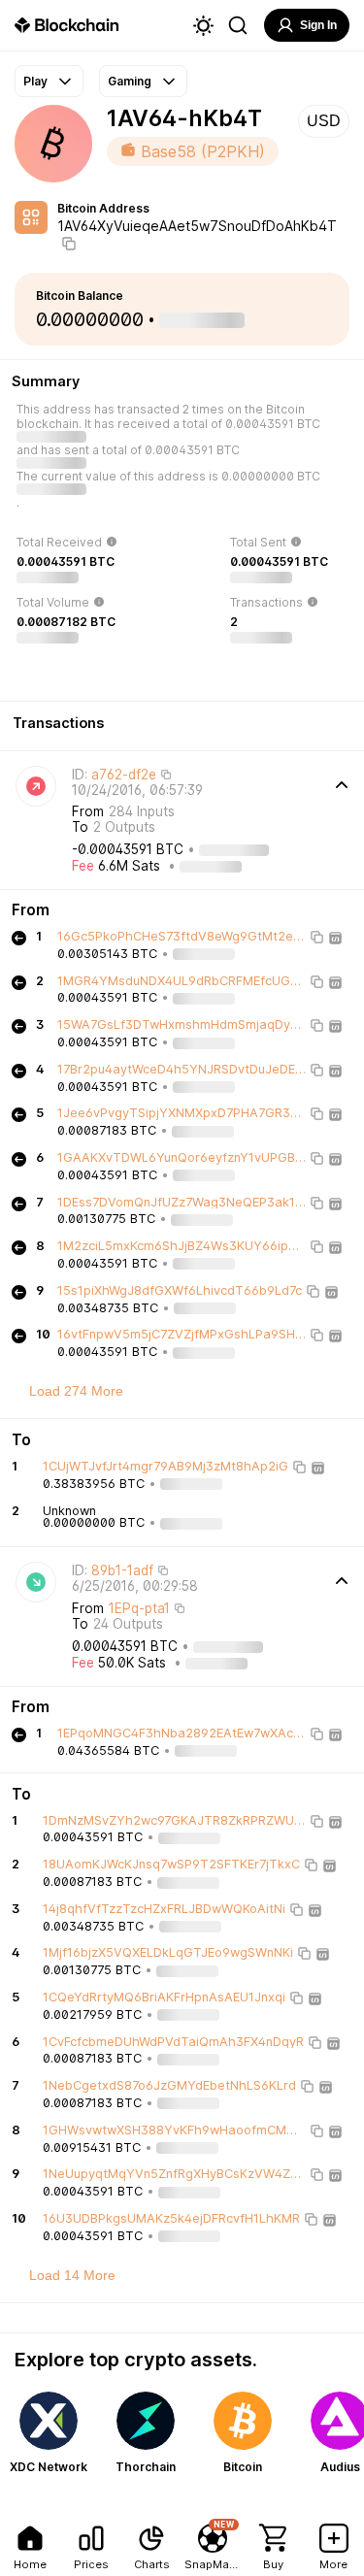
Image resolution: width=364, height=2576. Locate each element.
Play (35, 81)
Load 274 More (76, 1391)
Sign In (318, 25)
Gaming (130, 81)
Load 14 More (72, 2275)
